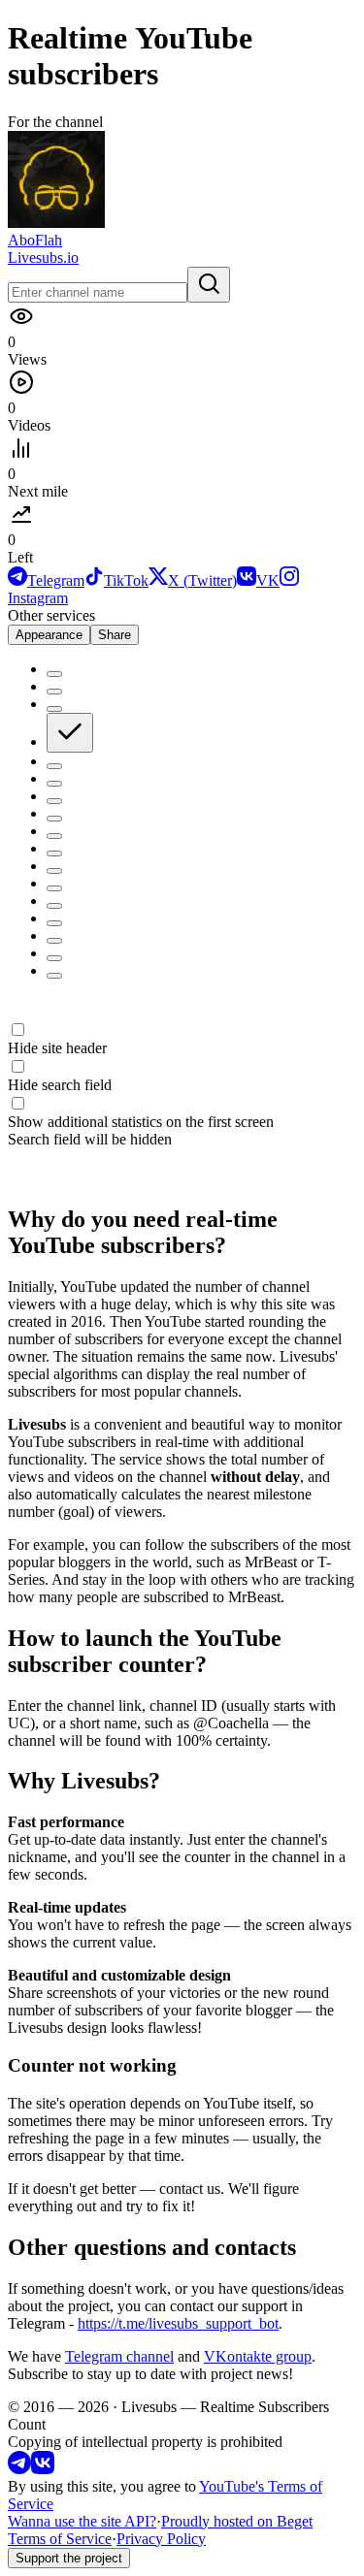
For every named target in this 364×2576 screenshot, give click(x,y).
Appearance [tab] (49, 635)
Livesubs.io (43, 258)
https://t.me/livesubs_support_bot (178, 2323)
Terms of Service (60, 2539)
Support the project (69, 2558)
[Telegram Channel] (19, 2469)
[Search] (209, 285)
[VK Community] (43, 2469)
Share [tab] (115, 635)
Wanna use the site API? (82, 2521)
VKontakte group (258, 2356)
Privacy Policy (161, 2539)
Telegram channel (119, 2356)
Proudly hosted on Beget (237, 2521)
